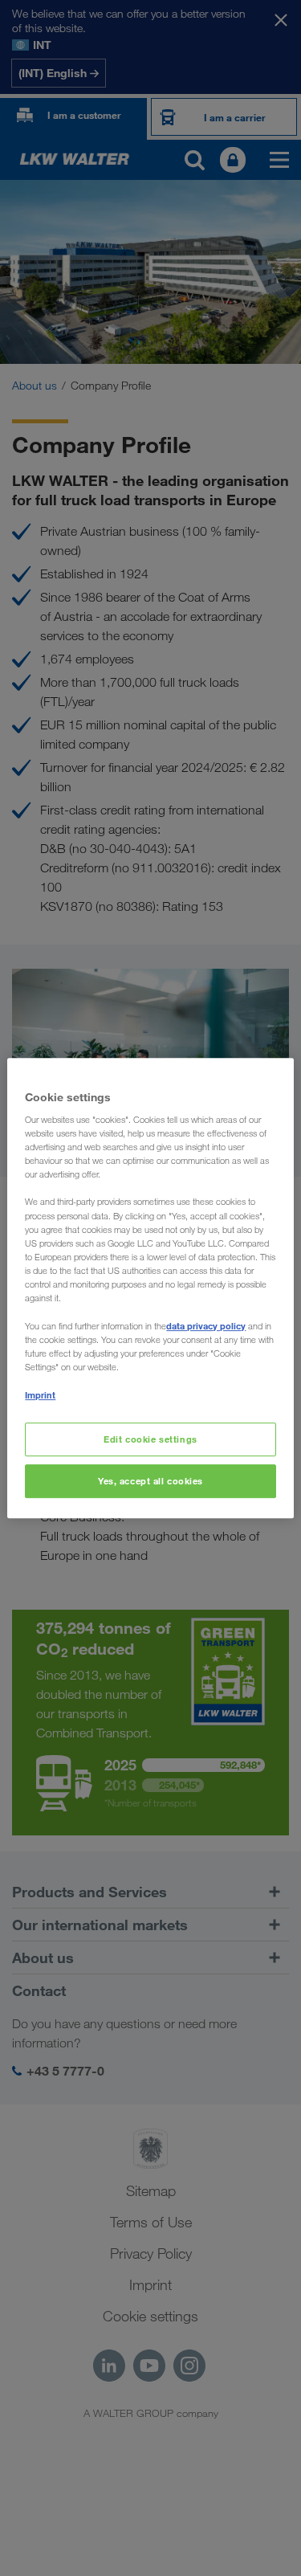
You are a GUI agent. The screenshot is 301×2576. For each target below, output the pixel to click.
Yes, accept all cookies (150, 1481)
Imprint (40, 1395)
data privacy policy (206, 1326)
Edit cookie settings (150, 1440)
